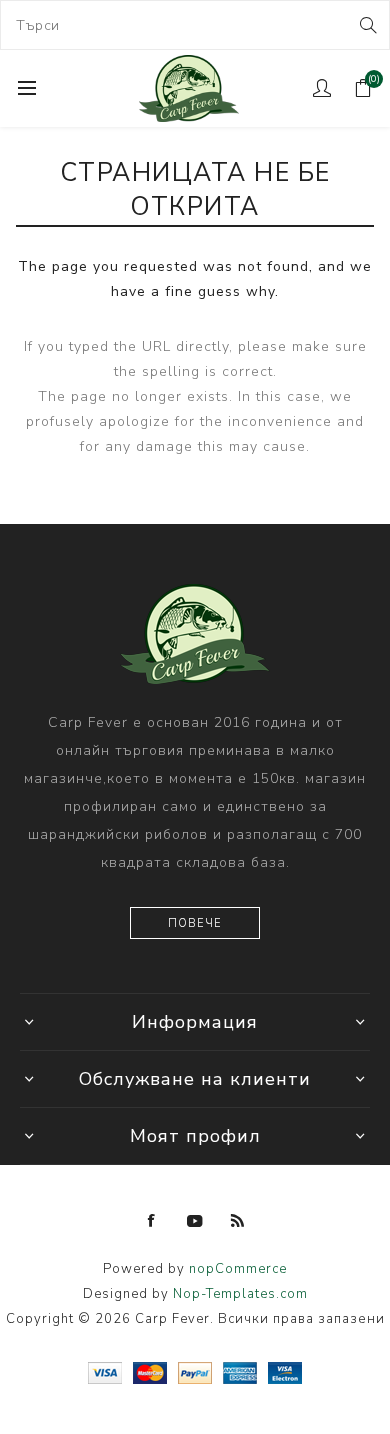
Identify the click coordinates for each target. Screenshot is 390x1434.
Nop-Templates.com (240, 1294)
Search (366, 25)
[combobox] (195, 25)
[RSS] (238, 1221)
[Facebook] (152, 1221)
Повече (195, 923)
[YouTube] (195, 1221)
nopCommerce (238, 1269)
